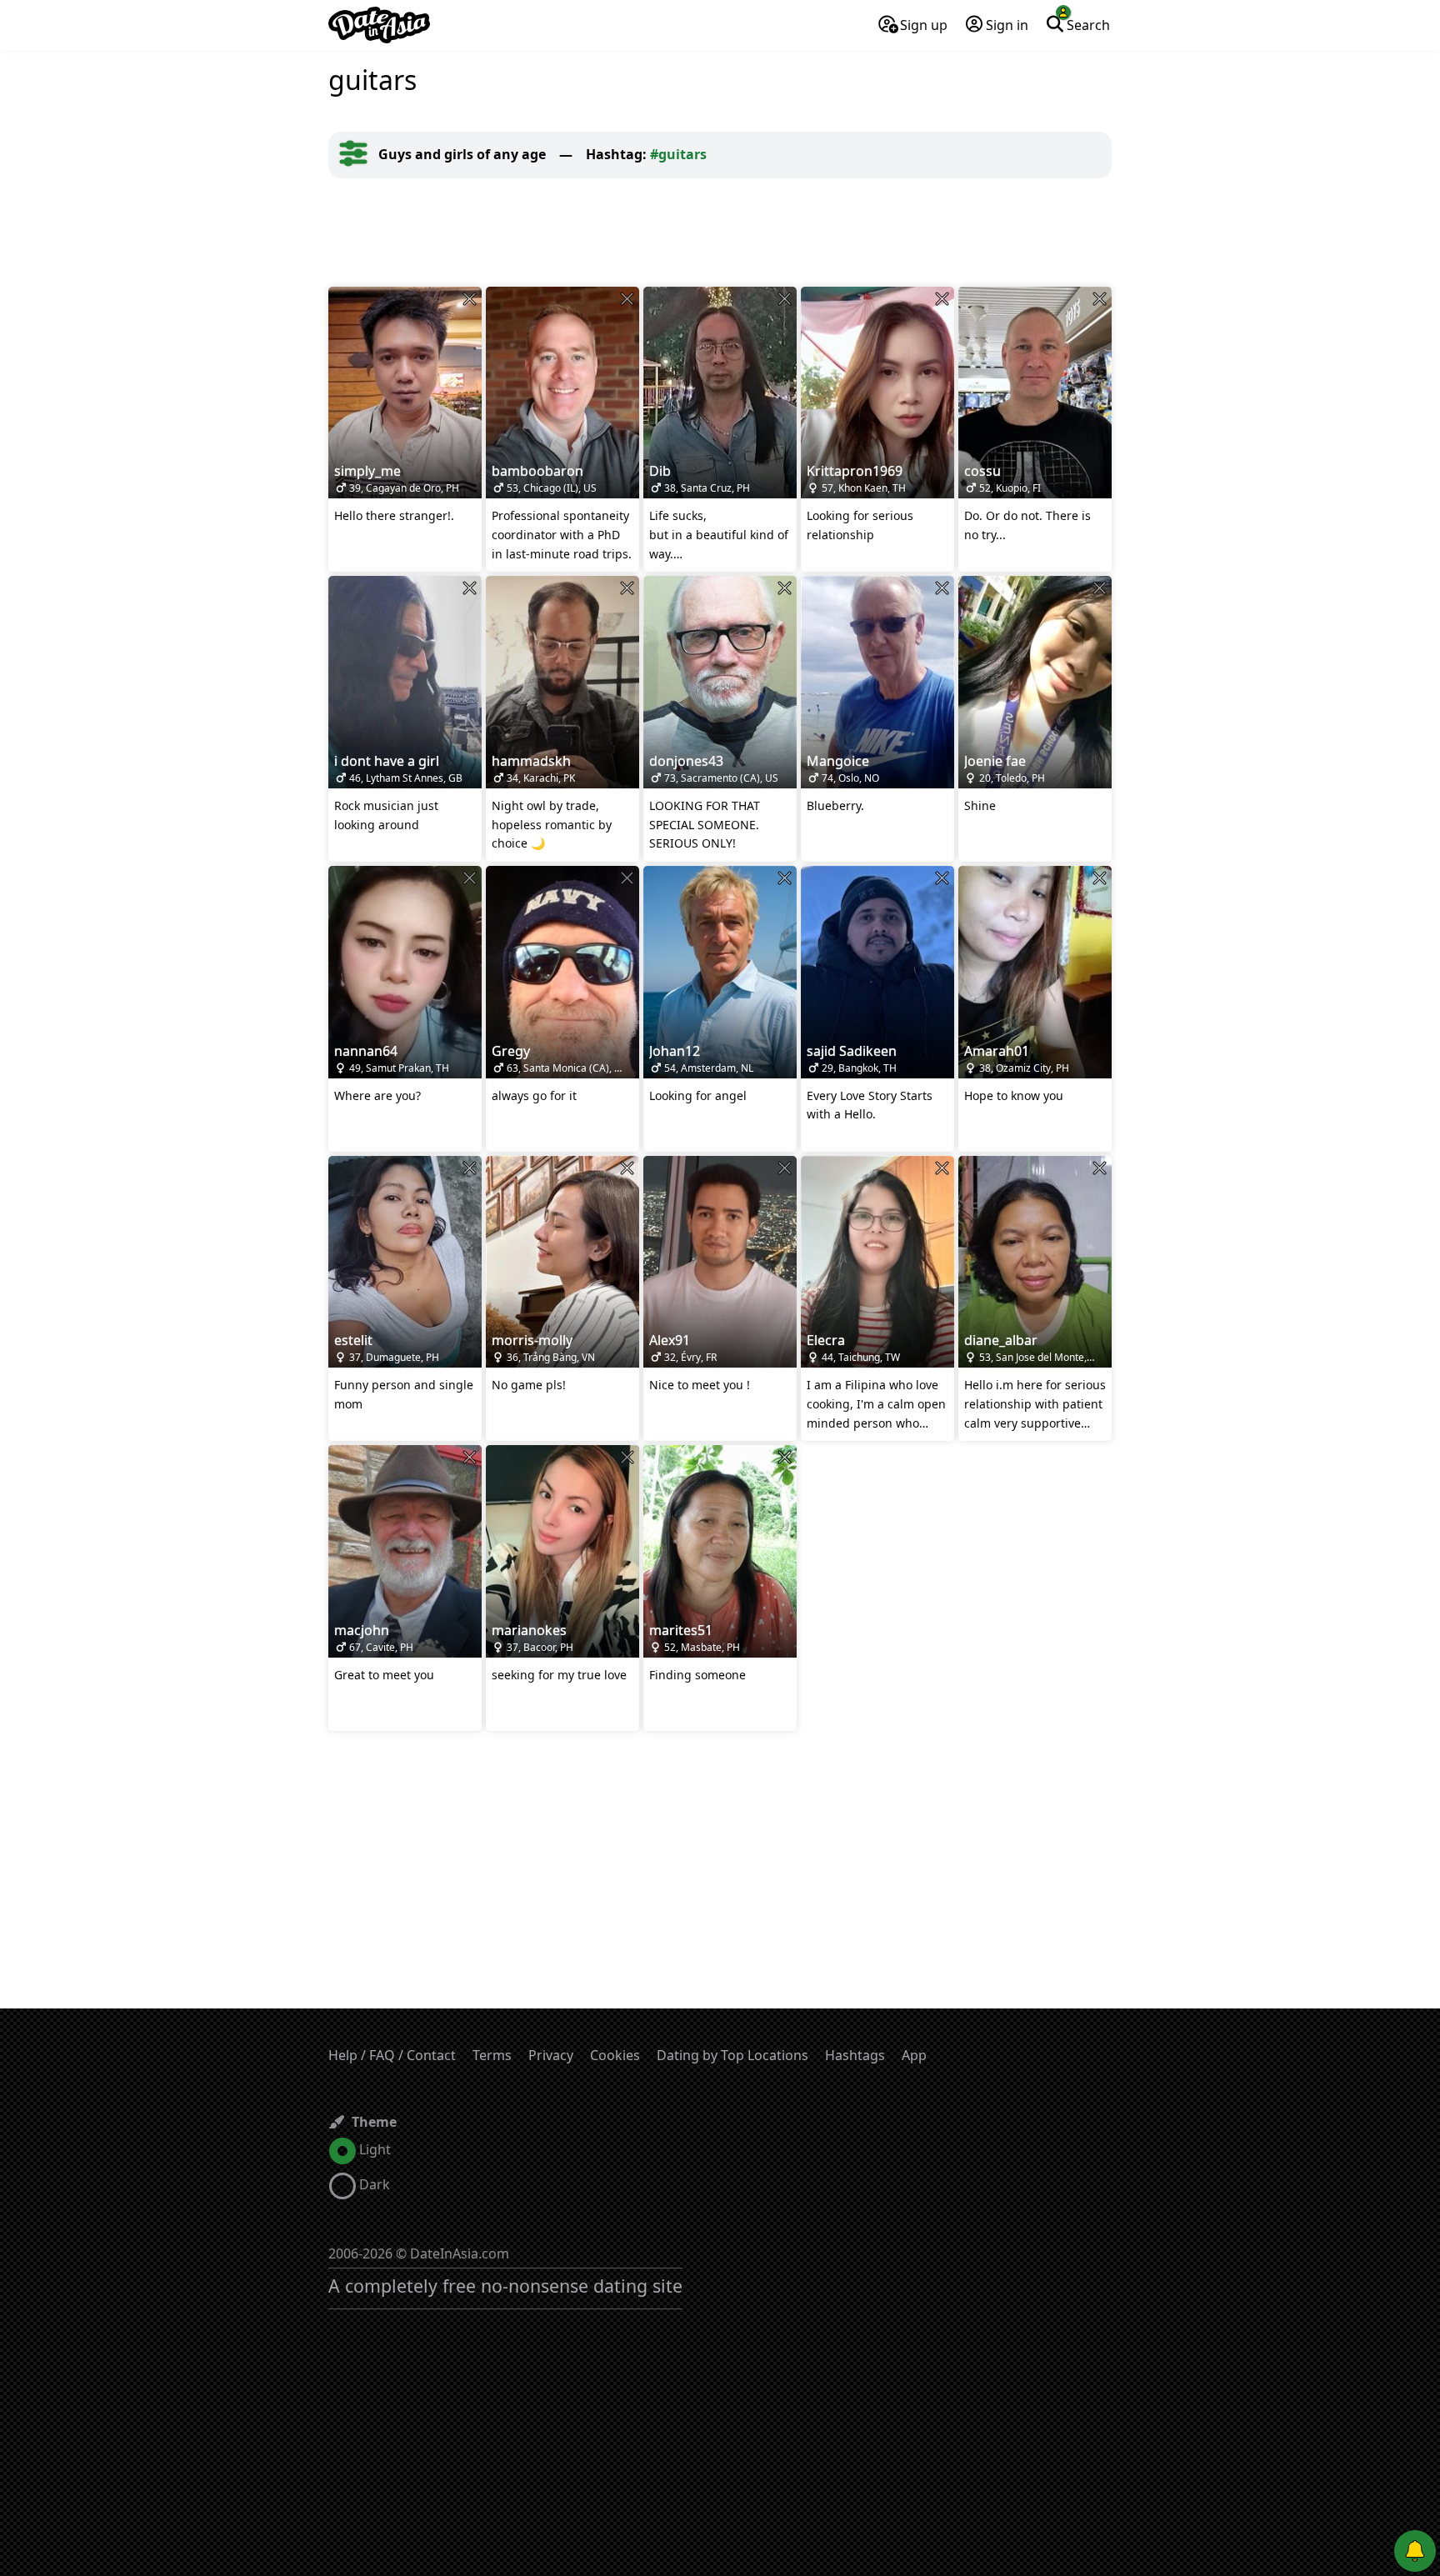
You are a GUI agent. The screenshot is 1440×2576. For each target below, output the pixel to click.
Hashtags (855, 2055)
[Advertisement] (720, 233)
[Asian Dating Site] (379, 25)
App (914, 2055)
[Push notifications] (1415, 2551)
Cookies (615, 2055)
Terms (492, 2055)
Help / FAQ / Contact (392, 2055)
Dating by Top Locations (732, 2055)
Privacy (551, 2055)
